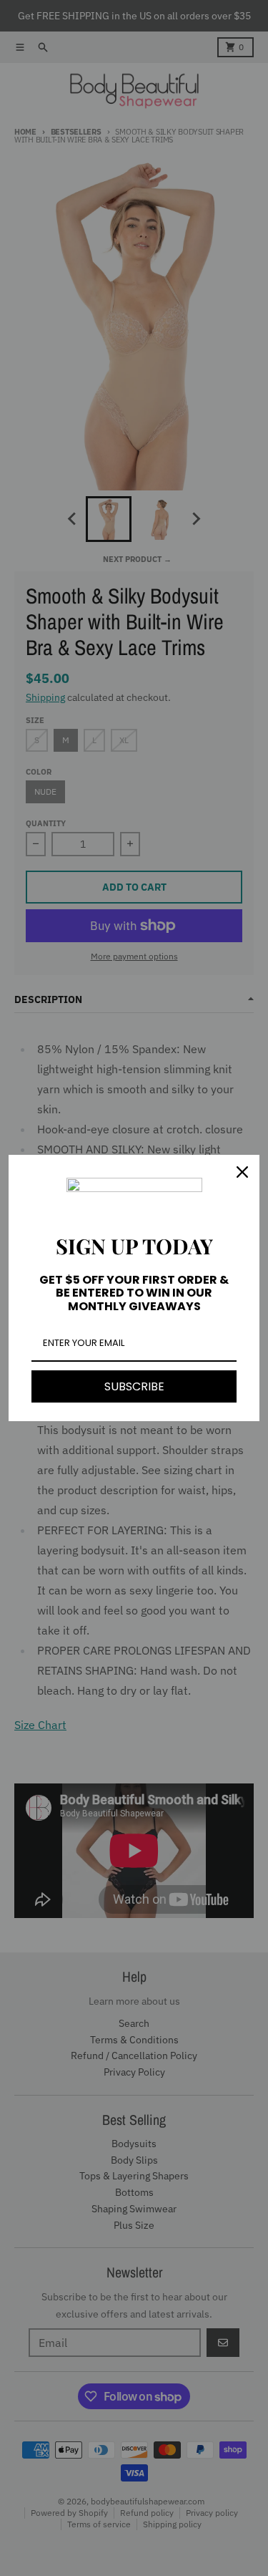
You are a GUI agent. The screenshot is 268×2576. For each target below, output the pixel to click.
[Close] (242, 1172)
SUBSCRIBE (134, 1386)
